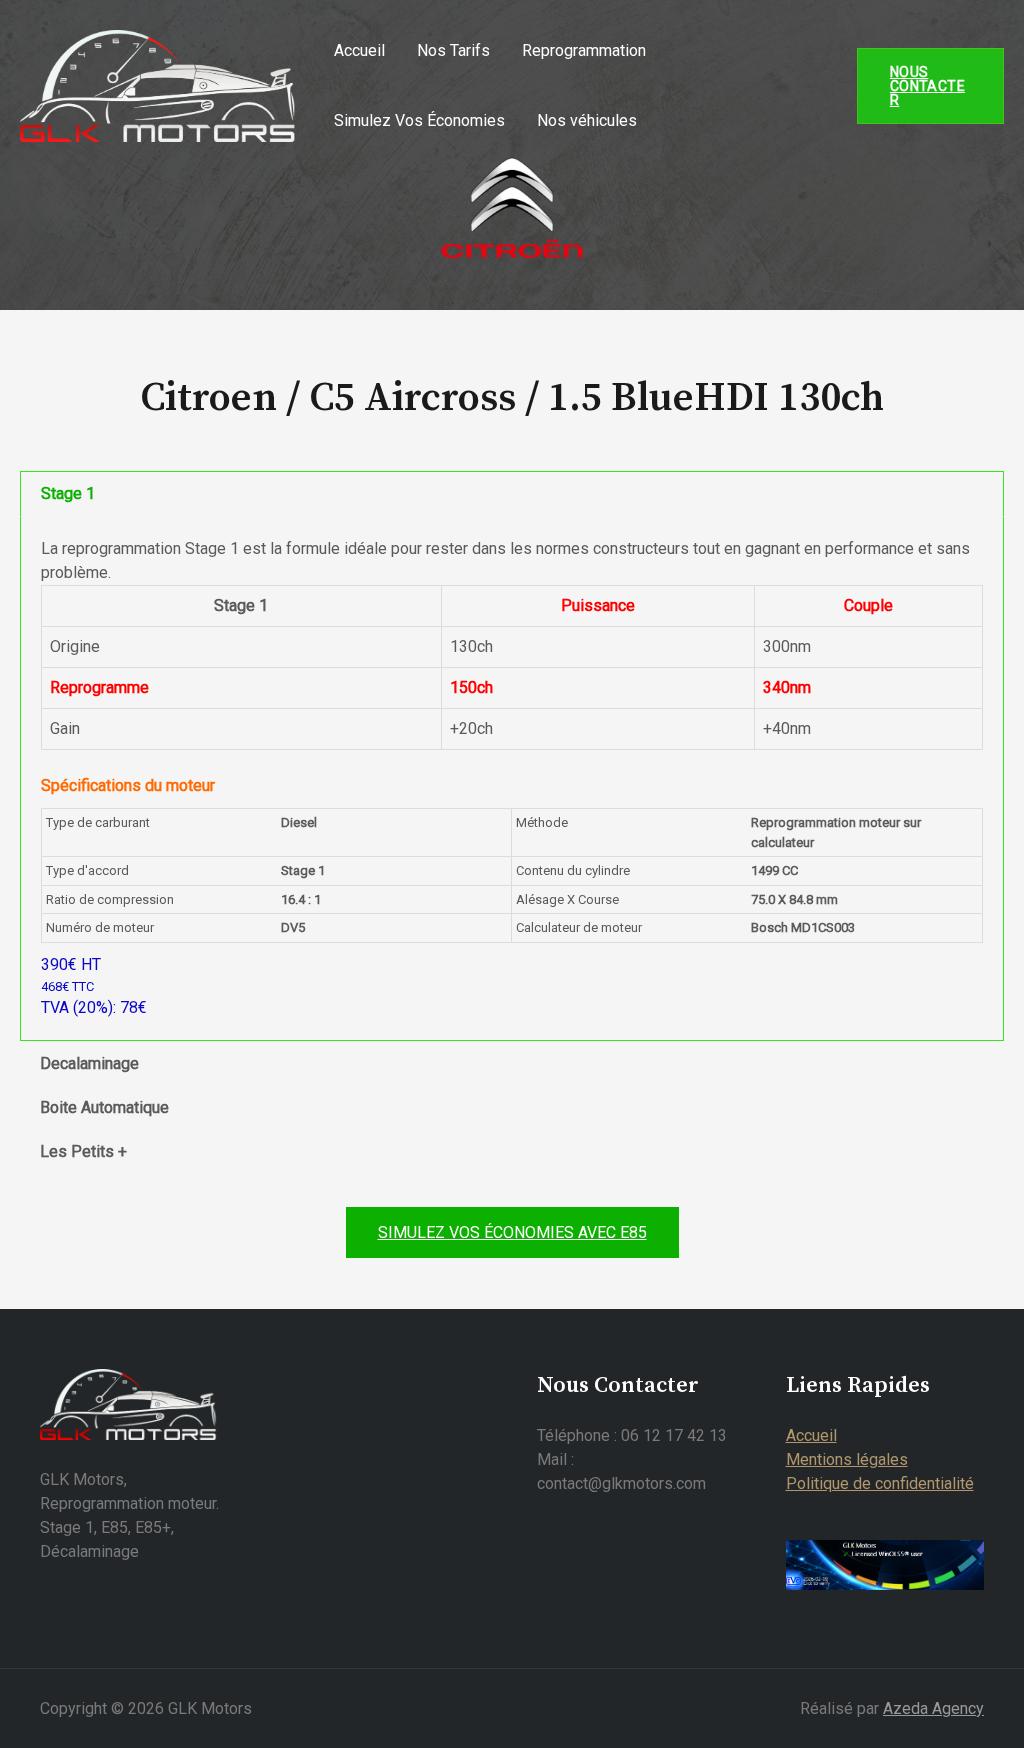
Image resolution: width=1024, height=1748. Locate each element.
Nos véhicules (587, 120)
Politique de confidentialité (880, 1483)
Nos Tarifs (453, 50)
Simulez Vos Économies (419, 120)
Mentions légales (847, 1459)
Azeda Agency (933, 1708)
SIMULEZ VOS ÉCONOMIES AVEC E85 (512, 1232)
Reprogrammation (584, 50)
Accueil (359, 50)
